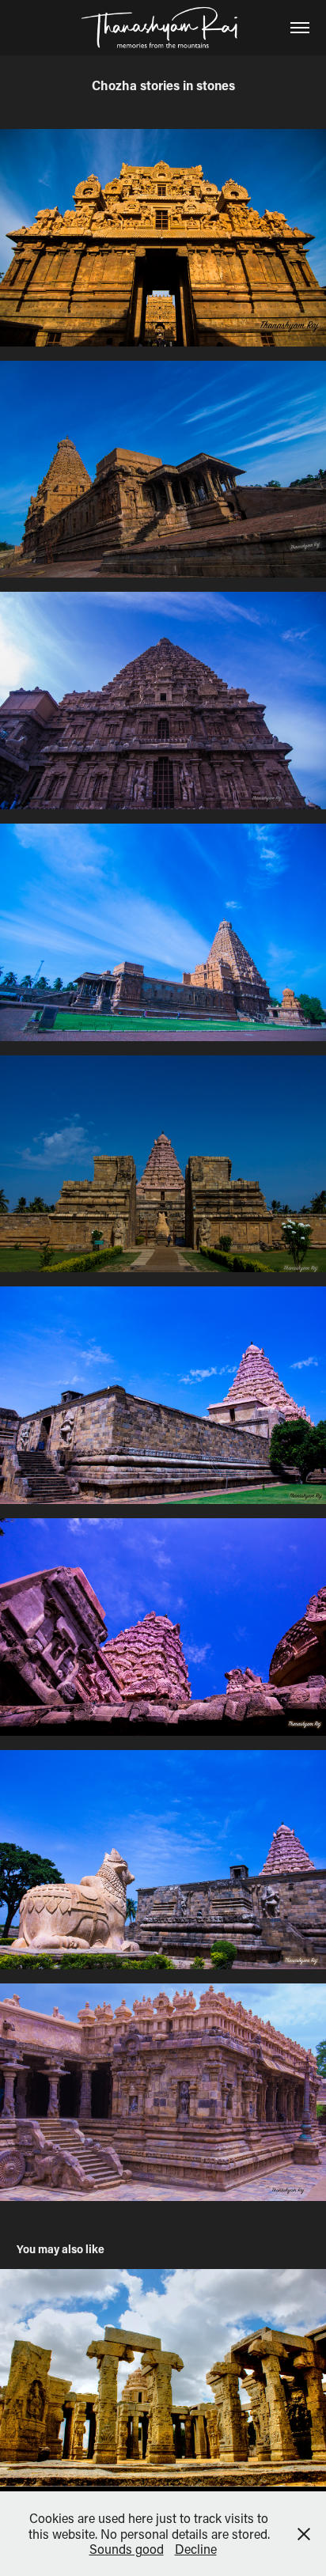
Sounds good (127, 2549)
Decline (196, 2549)
